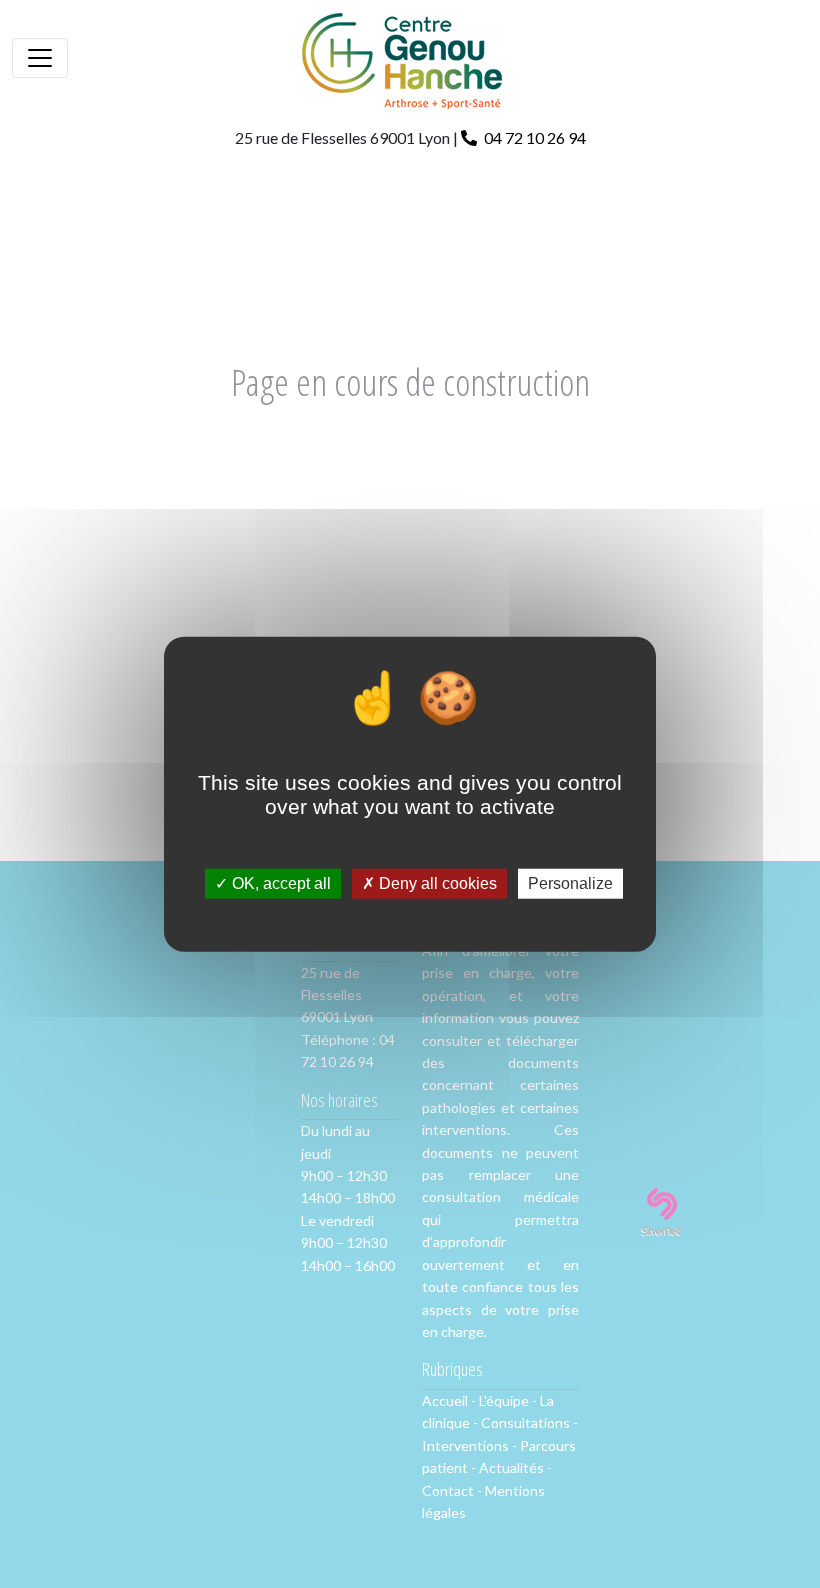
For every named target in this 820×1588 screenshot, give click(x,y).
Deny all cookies (436, 883)
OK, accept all (279, 883)
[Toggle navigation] (40, 58)
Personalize (570, 883)
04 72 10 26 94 (533, 137)
